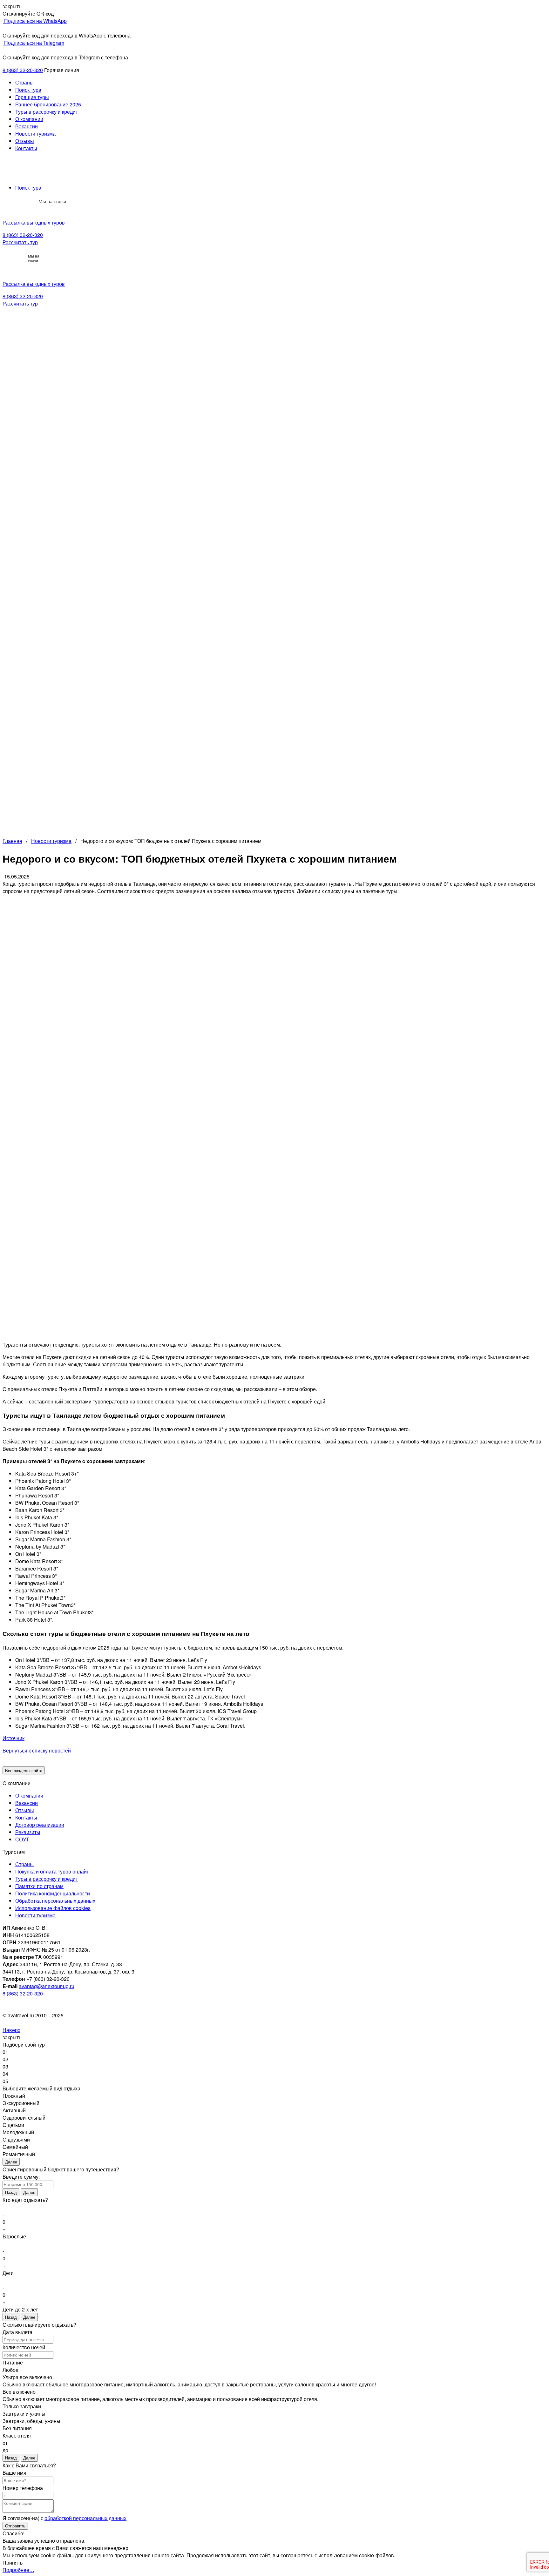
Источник (14, 1738)
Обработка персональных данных (55, 1901)
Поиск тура (28, 90)
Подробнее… (18, 2570)
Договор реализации (40, 1825)
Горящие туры (32, 97)
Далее (11, 2162)
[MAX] (16, 201)
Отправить (15, 2526)
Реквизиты (28, 1832)
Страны (24, 82)
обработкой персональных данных (85, 2518)
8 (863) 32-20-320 (23, 70)
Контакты (26, 148)
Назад (11, 2192)
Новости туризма (35, 134)
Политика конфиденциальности (53, 1893)
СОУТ (22, 1839)
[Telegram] (30, 201)
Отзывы (25, 141)
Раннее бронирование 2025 (48, 104)
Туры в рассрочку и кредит (47, 112)
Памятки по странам (39, 1886)
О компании (29, 119)
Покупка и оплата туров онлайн (52, 1871)
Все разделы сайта (24, 1770)
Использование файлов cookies (53, 1908)
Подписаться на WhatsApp (35, 21)
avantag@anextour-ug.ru (47, 1986)
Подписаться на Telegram (34, 43)
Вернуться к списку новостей (37, 1750)
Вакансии (27, 126)
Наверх (11, 2030)
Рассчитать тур (20, 242)
